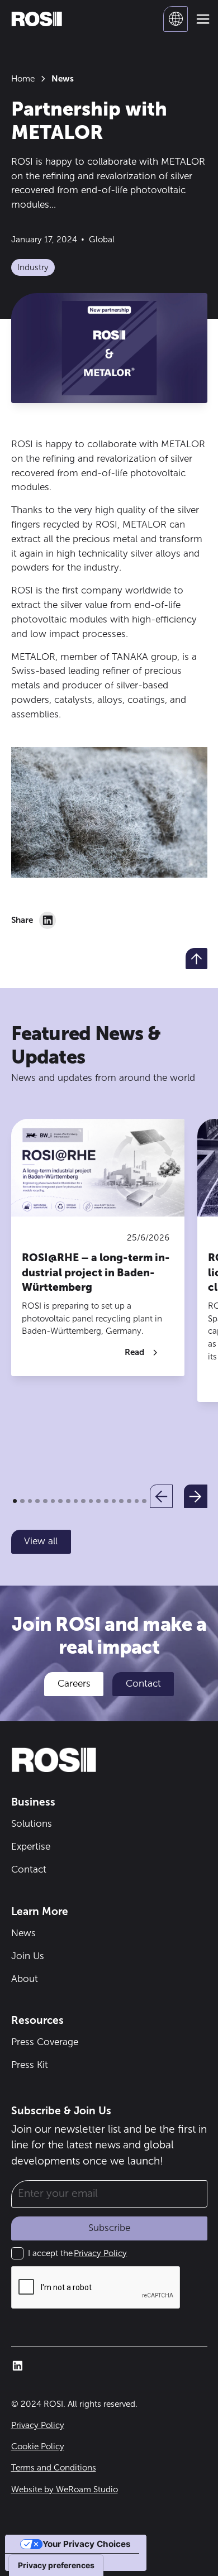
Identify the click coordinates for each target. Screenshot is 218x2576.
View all (41, 1541)
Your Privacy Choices (87, 2544)
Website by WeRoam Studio (65, 2489)
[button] (176, 19)
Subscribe (109, 2228)
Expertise (31, 1846)
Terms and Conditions (54, 2468)
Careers (74, 1683)
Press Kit (30, 2065)
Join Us (28, 1956)
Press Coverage (45, 2042)
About (25, 1979)
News (23, 1933)
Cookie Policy (38, 2446)
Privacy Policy (100, 2253)
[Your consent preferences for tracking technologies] (56, 2565)
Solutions (32, 1823)
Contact (143, 1683)
